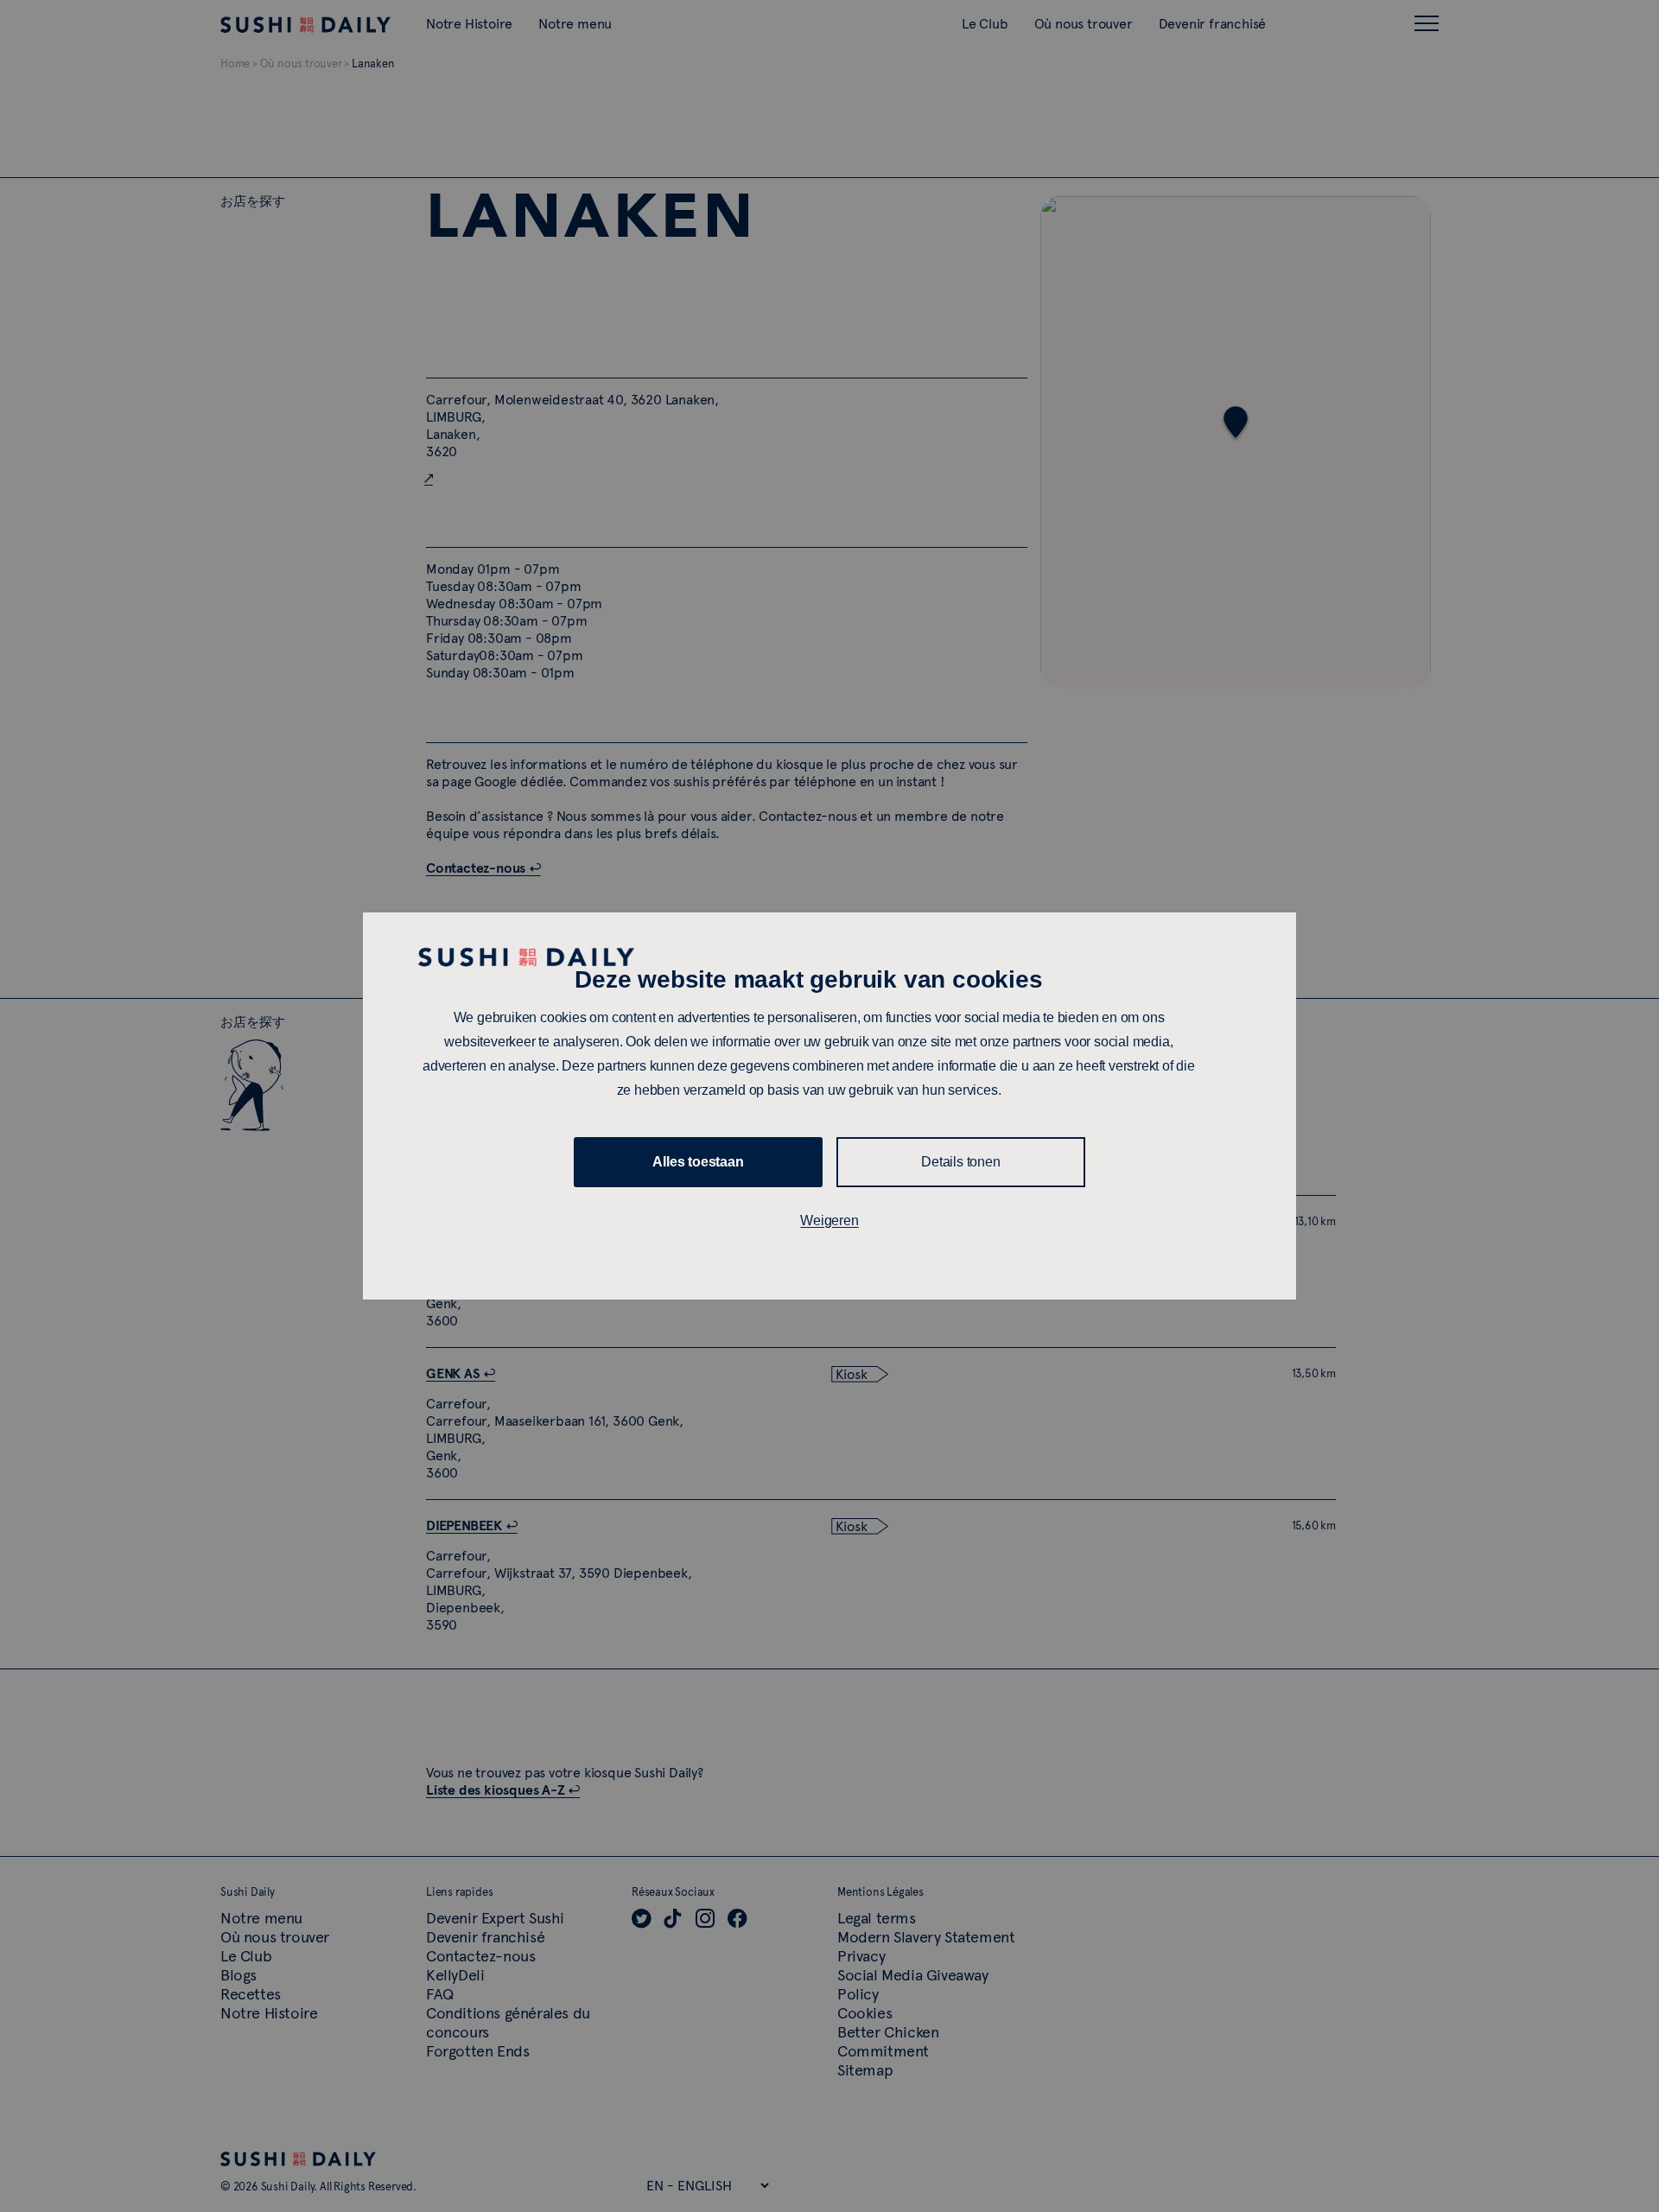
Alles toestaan (698, 1162)
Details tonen (960, 1162)
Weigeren (829, 1220)
